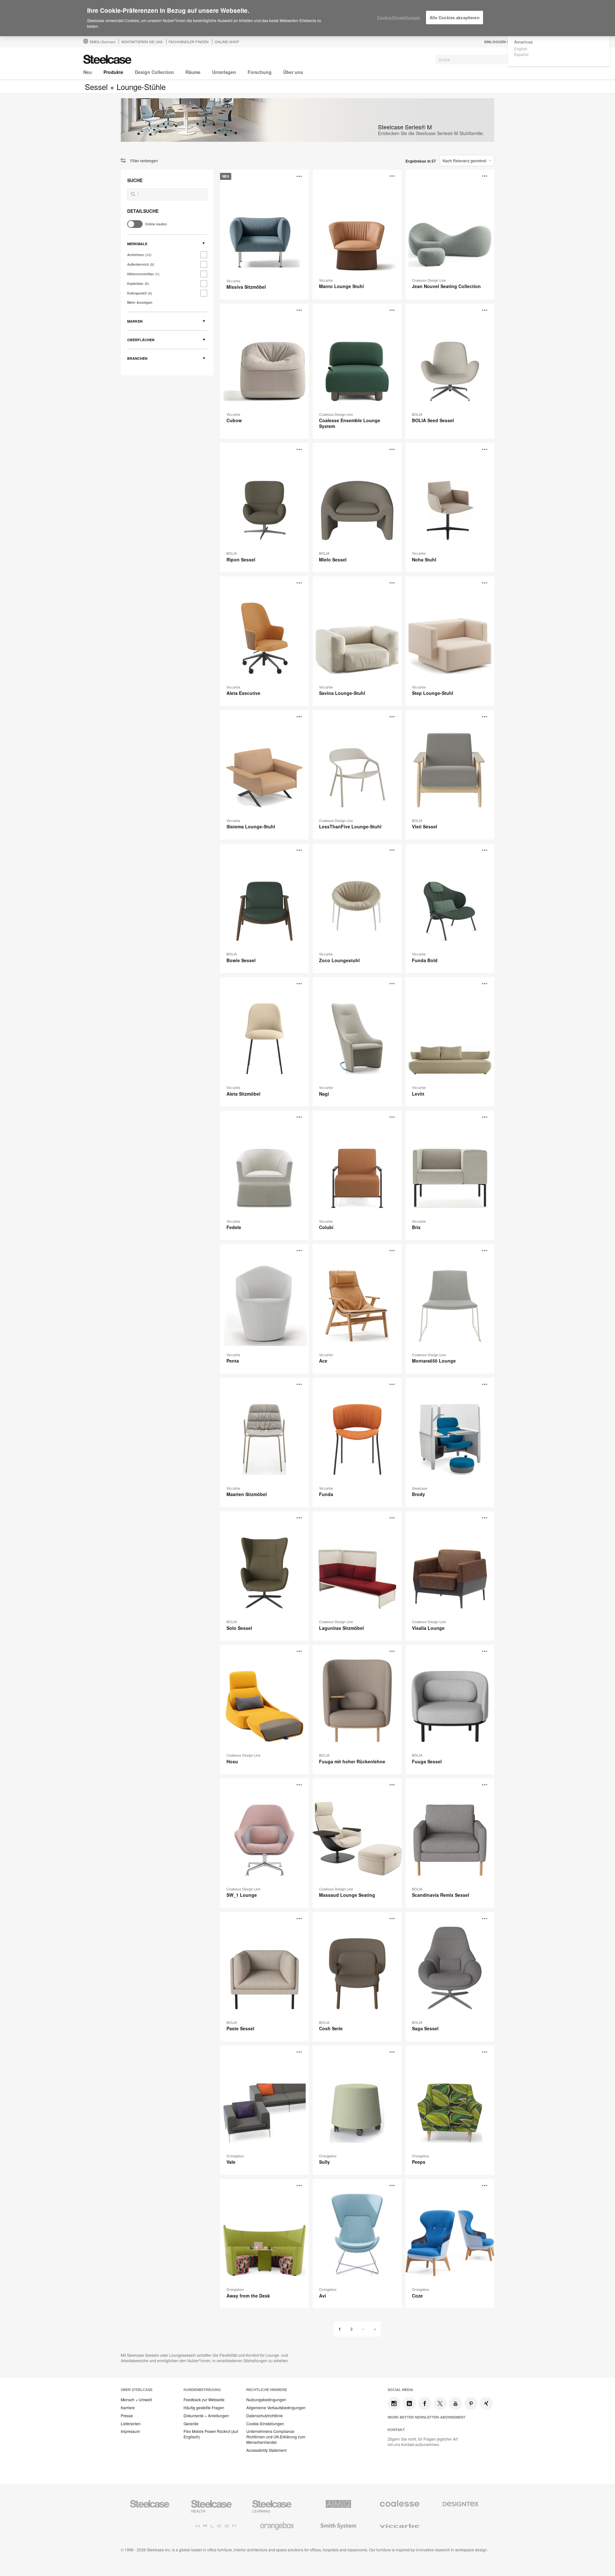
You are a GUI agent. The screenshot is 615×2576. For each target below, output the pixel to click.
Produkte (113, 72)
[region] (307, 18)
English (521, 48)
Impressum (130, 2431)
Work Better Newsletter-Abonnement (426, 2417)
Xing (486, 2403)
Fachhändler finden (189, 42)
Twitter (440, 2403)
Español (521, 54)
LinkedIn (409, 2403)
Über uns (293, 72)
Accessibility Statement (266, 2450)
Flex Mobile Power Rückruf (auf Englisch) (211, 2434)
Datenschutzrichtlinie (265, 2416)
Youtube (455, 2403)
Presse (127, 2416)
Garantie (191, 2424)
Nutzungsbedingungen (266, 2400)
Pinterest (471, 2403)
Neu (88, 72)
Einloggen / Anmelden (506, 42)
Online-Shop (227, 42)
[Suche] (133, 194)
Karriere (128, 2408)
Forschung (260, 72)
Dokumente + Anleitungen (206, 2416)
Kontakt (396, 2430)
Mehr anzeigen (140, 302)
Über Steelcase (137, 2390)
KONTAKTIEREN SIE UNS (142, 42)
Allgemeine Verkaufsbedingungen (276, 2408)
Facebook (425, 2403)
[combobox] (484, 60)
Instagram (394, 2403)
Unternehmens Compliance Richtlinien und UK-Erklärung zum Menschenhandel (276, 2437)
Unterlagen (224, 72)
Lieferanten (131, 2424)
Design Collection (154, 72)
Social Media (400, 2390)
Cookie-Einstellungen (265, 2424)
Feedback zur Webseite (204, 2400)
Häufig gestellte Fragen (204, 2408)
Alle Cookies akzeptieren (455, 17)
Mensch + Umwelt (136, 2400)
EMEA (103, 42)
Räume (193, 72)
